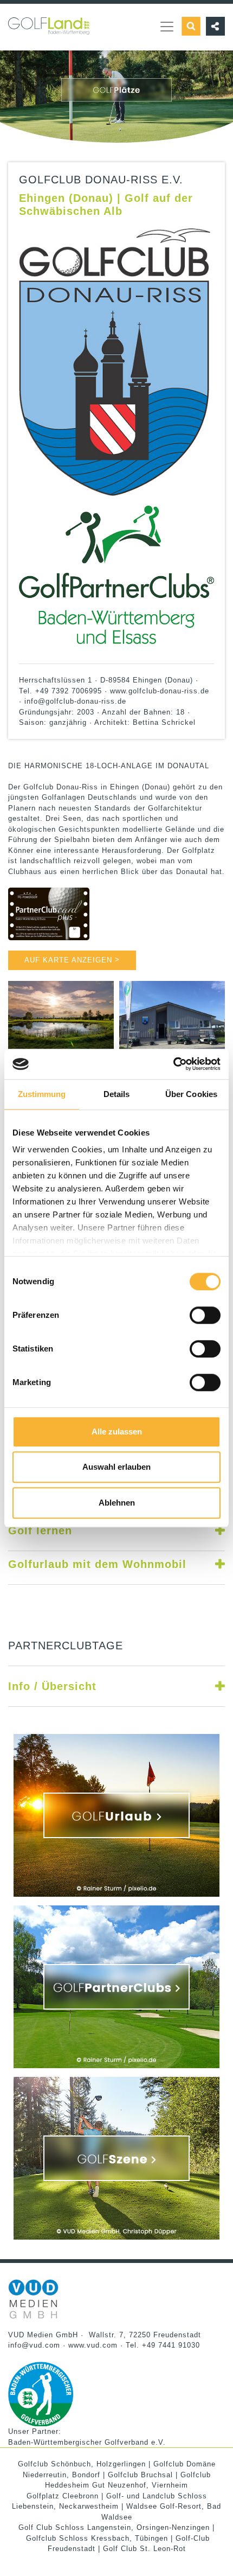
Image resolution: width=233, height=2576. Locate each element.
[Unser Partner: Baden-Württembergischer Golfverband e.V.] (41, 2393)
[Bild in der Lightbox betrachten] (61, 1019)
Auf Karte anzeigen (72, 960)
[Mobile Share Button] (213, 26)
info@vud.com (34, 2345)
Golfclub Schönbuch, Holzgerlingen (82, 2464)
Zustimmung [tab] (42, 1094)
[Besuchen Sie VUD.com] (34, 2298)
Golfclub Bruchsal (140, 2475)
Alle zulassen (117, 1432)
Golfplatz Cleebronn (63, 2496)
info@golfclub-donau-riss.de (75, 701)
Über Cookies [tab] (191, 1094)
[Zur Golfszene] (116, 2158)
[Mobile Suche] (191, 26)
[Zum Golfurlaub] (116, 1815)
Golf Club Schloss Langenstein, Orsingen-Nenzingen (114, 2527)
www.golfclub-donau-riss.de (160, 691)
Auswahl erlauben (116, 1467)
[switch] (205, 1315)
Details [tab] (117, 1094)
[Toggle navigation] (167, 27)
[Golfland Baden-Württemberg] (49, 19)
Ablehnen (117, 1503)
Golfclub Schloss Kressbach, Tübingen (97, 2538)
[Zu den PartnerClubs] (116, 1987)
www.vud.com (93, 2345)
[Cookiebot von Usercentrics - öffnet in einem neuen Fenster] (173, 1064)
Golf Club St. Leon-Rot (144, 2549)
